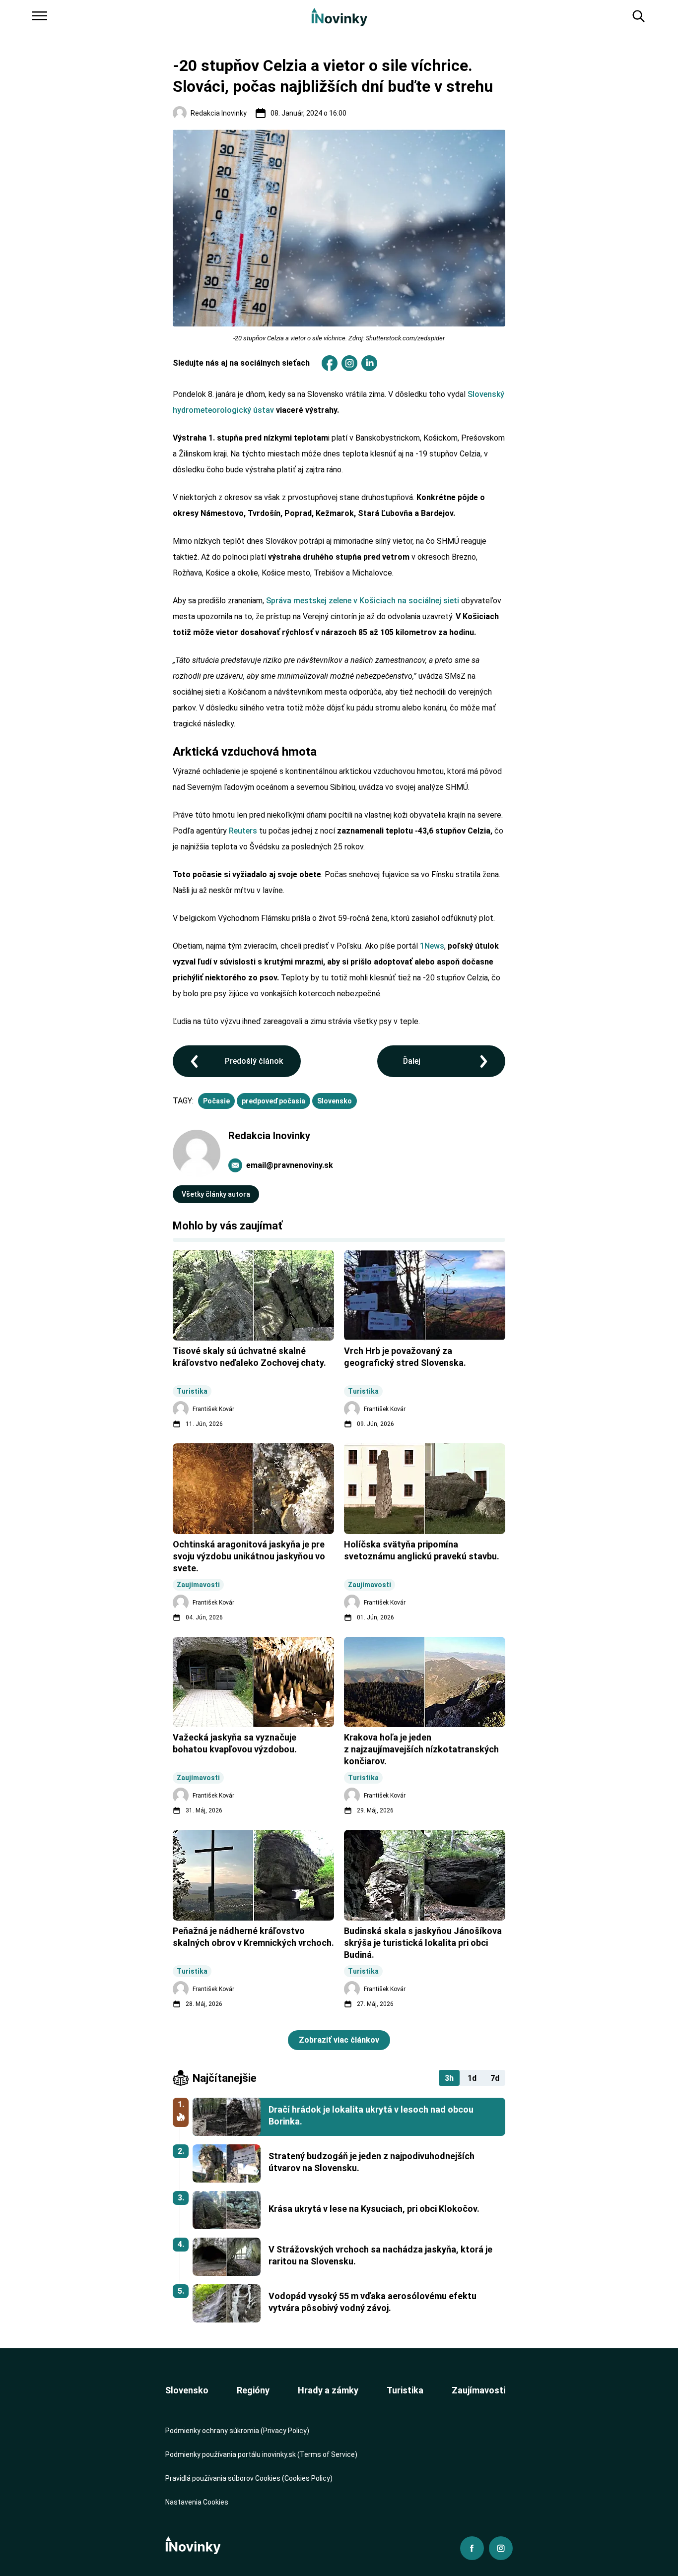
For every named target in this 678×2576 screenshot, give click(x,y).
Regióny (253, 2390)
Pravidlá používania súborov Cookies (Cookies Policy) (249, 2478)
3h (449, 2078)
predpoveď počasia (273, 1101)
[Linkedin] (369, 363)
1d (472, 2078)
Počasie (216, 1101)
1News (432, 946)
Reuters (243, 831)
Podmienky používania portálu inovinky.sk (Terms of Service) (261, 2454)
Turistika (405, 2390)
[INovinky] (339, 16)
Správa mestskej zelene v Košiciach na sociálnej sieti (363, 601)
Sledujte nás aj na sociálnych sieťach (241, 363)
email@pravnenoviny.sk (290, 1165)
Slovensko (335, 1101)
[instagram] (349, 363)
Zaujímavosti (478, 2390)
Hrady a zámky (328, 2390)
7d (495, 2078)
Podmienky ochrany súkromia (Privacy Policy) (237, 2431)
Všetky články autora (216, 1194)
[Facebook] (330, 363)
